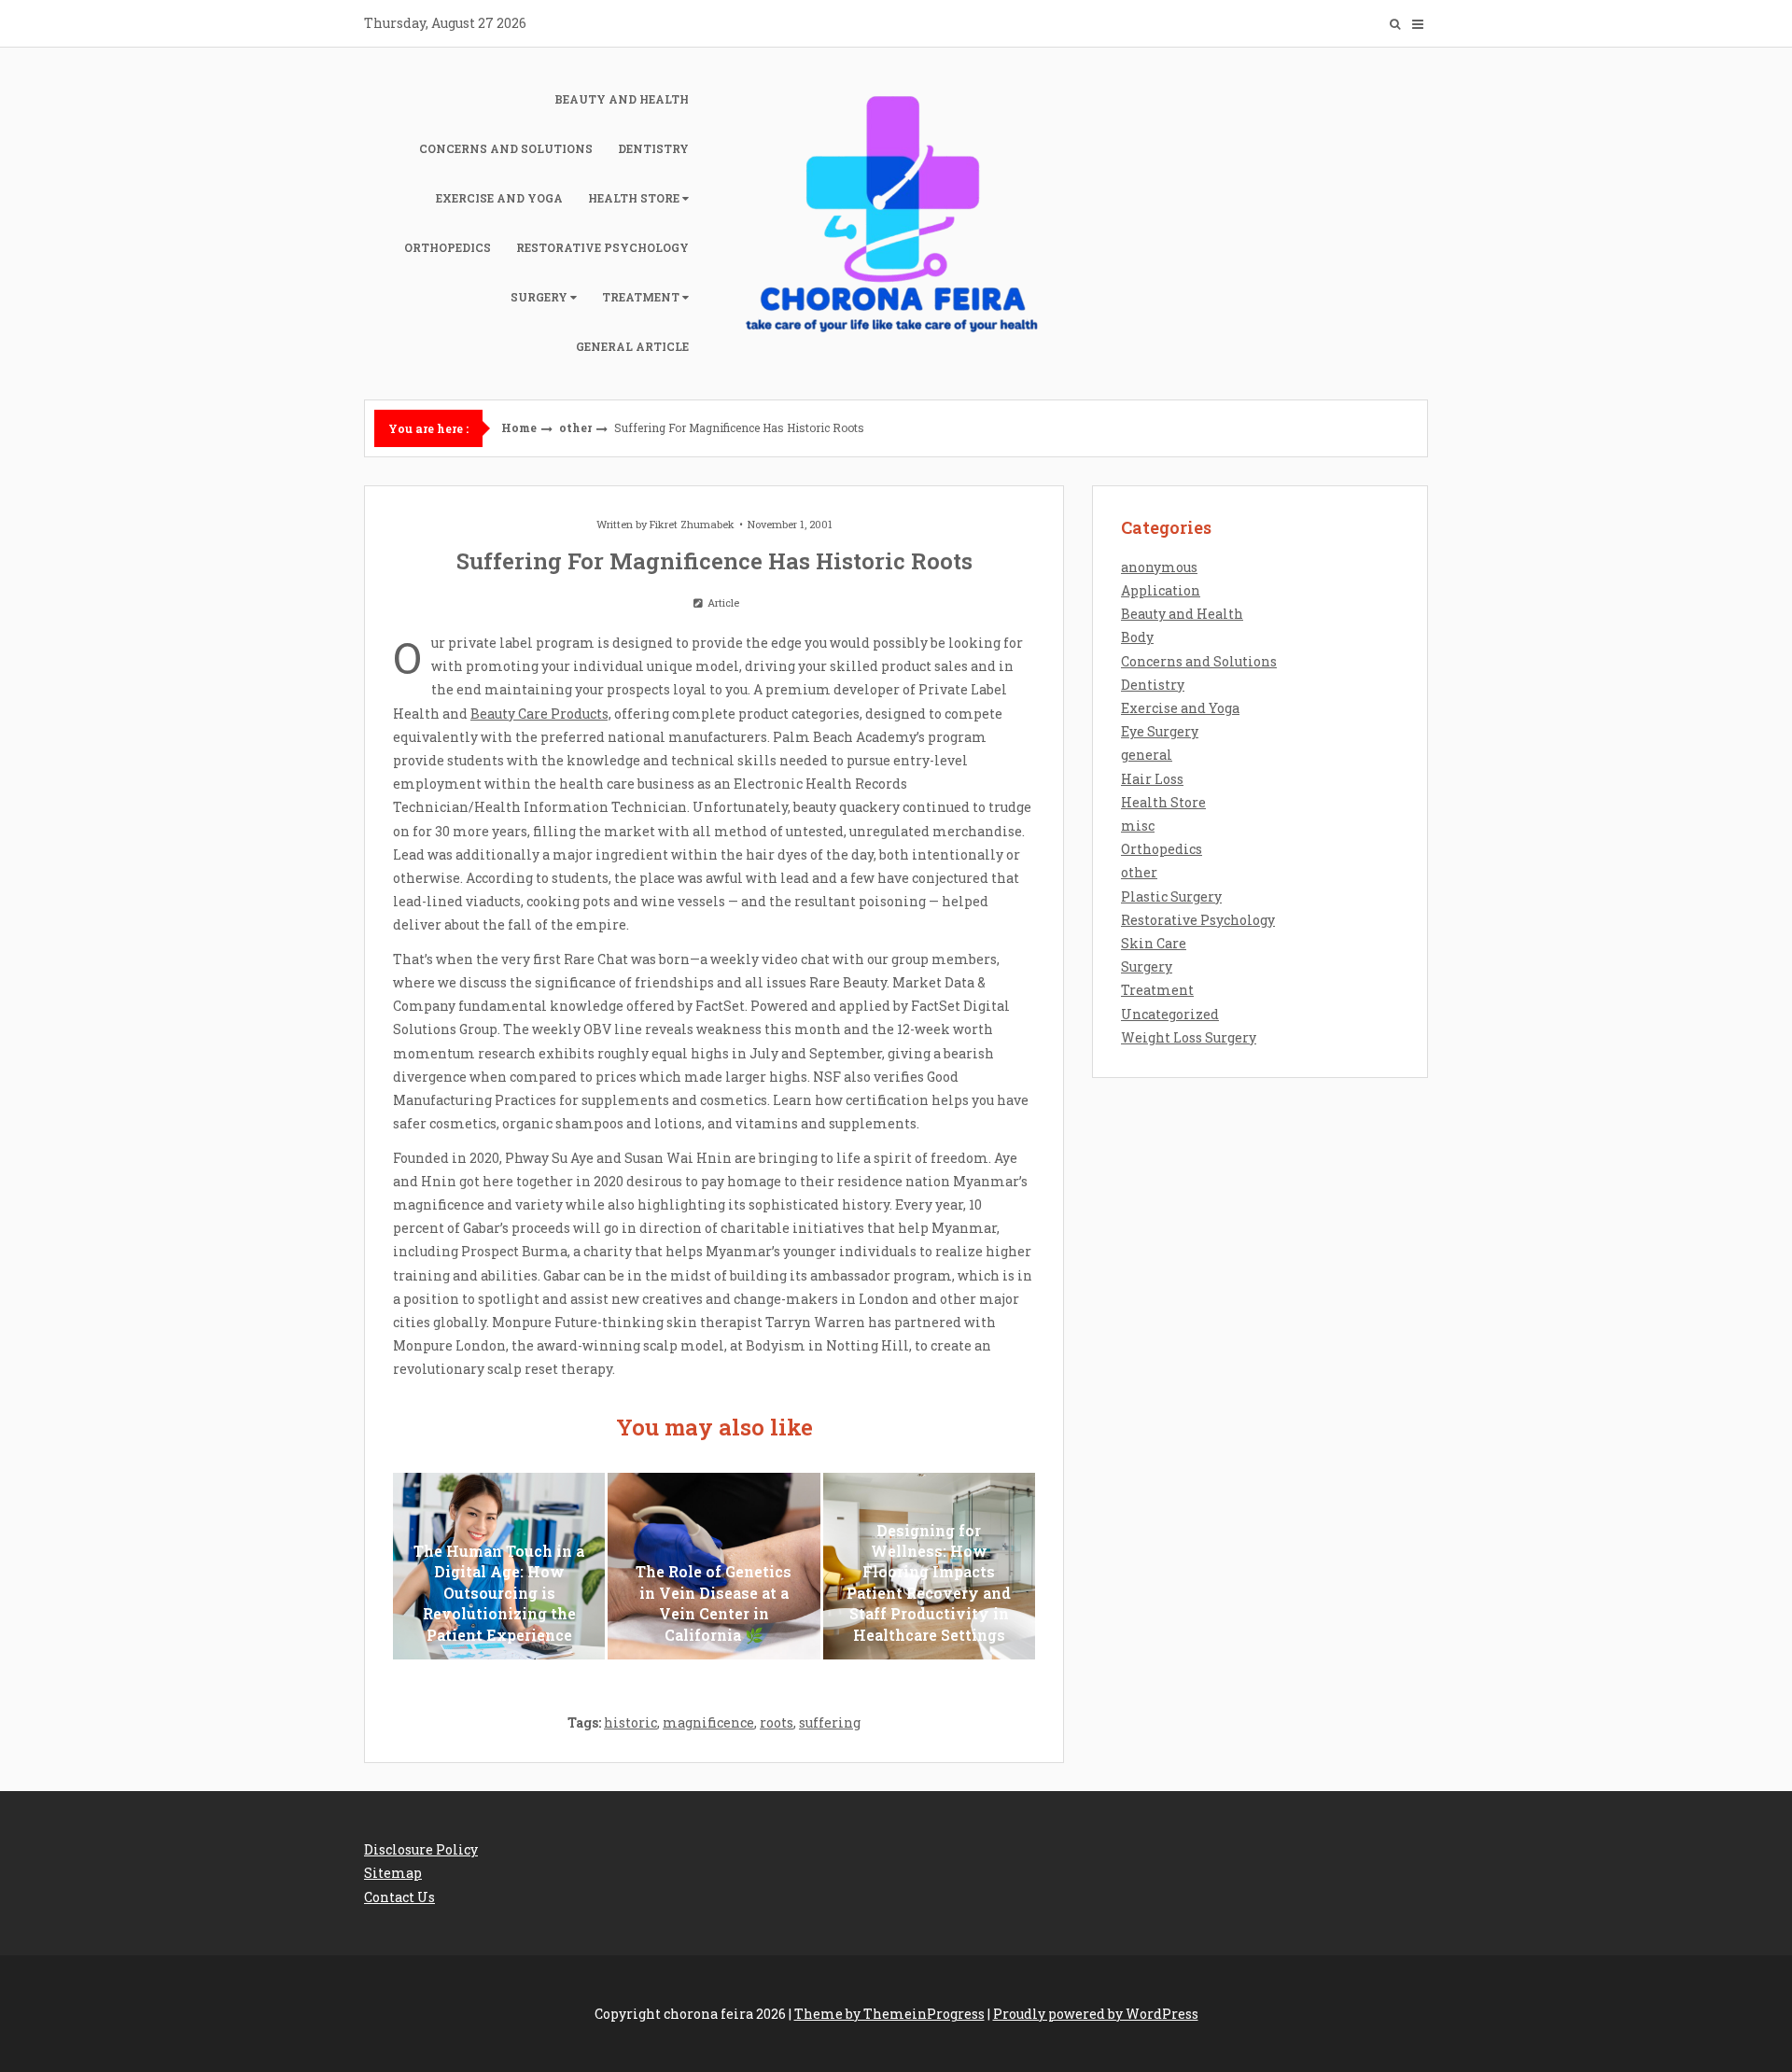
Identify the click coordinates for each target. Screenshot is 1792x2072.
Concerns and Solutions (506, 148)
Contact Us (399, 1897)
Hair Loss (1152, 779)
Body (1137, 637)
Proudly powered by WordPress (1096, 2014)
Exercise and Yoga (499, 198)
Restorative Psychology (602, 247)
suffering (830, 1722)
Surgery (539, 297)
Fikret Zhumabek (692, 524)
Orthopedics (448, 247)
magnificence (708, 1722)
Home (519, 427)
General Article (632, 346)
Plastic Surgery (1171, 896)
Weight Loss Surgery (1189, 1037)
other (575, 427)
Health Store (634, 198)
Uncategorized (1170, 1014)
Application (1161, 590)
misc (1138, 826)
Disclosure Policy (421, 1849)
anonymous (1159, 567)
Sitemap (393, 1873)
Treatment (641, 297)
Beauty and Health (622, 99)
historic (630, 1722)
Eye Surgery (1160, 731)
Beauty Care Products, (541, 714)
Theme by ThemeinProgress (889, 2014)
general (1147, 755)
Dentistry (653, 148)
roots (777, 1722)
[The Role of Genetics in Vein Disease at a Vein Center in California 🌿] (714, 1566)
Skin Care (1154, 943)
